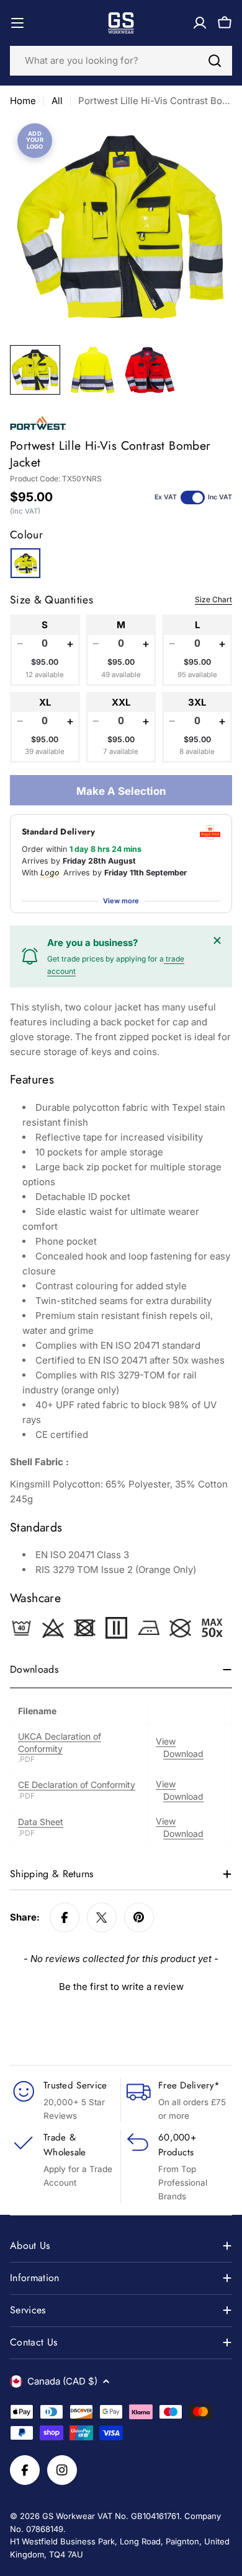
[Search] (215, 61)
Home (23, 101)
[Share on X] (102, 1917)
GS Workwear (69, 2516)
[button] (121, 1985)
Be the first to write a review (121, 1987)
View (166, 1741)
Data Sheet (41, 1822)
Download (183, 1754)
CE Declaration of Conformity (77, 1785)
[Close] (217, 940)
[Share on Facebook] (65, 1917)
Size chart (213, 599)
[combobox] (121, 61)
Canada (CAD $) (62, 2381)
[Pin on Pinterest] (139, 1917)
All (57, 101)
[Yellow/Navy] (25, 563)
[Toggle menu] (17, 23)
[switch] (193, 497)
